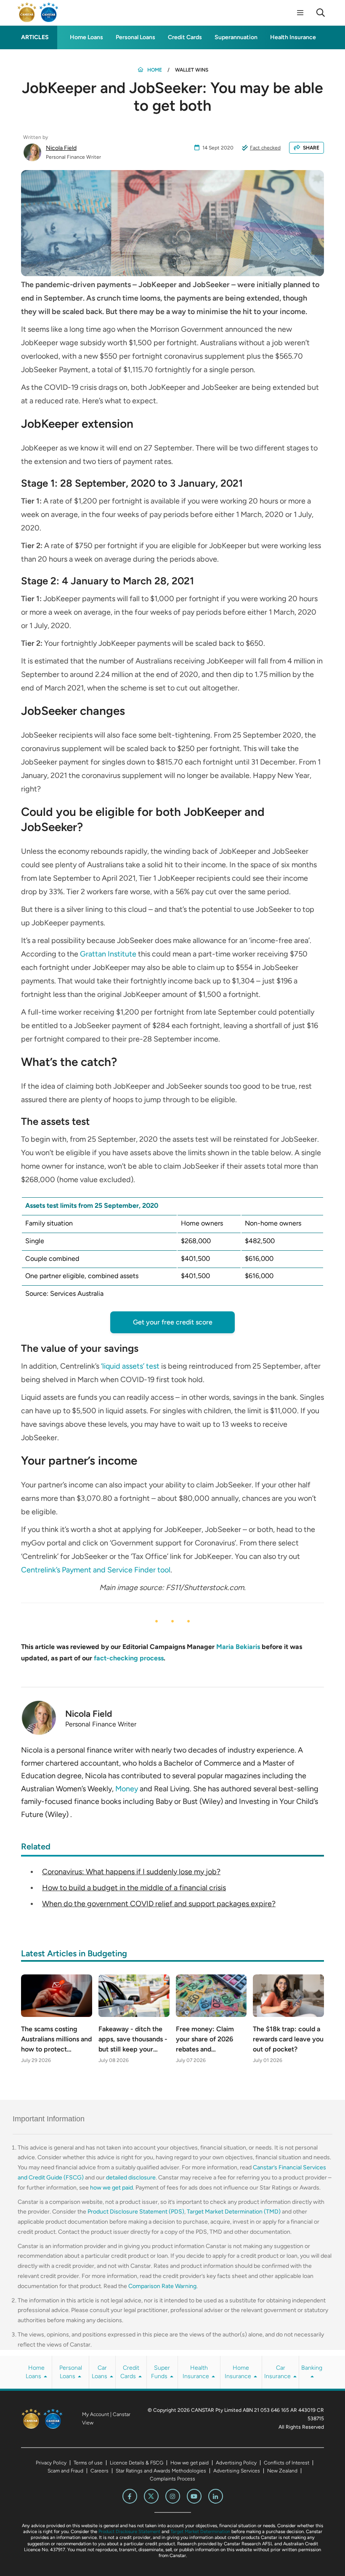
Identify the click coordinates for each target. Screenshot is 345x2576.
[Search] (321, 13)
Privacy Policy (51, 2463)
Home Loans (86, 37)
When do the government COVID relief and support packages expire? (159, 1904)
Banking (312, 2368)
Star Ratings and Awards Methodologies (161, 2471)
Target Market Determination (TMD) (234, 2212)
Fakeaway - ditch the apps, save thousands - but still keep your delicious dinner (133, 2040)
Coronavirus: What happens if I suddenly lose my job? (131, 1872)
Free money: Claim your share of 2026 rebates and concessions (205, 2040)
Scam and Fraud (65, 2471)
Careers (100, 2471)
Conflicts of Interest (287, 2463)
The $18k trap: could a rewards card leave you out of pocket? (288, 2039)
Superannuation (236, 37)
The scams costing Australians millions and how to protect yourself (56, 2040)
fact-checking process (129, 1658)
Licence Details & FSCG (137, 2463)
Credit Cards (185, 37)
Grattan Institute (108, 954)
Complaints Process (172, 2479)
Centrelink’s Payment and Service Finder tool (96, 1570)
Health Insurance (293, 37)
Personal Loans (135, 37)
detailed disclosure (131, 2178)
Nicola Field (61, 148)
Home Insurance (239, 2372)
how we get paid (111, 2188)
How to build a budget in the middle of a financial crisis (134, 1888)
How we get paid (190, 2463)
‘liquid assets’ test (130, 1366)
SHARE (311, 148)
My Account (96, 2414)
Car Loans (100, 2372)
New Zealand (282, 2471)
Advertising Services (237, 2471)
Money (127, 1789)
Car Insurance (278, 2372)
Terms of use (88, 2463)
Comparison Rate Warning (162, 2286)
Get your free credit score (173, 1322)
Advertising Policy (236, 2463)
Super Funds (161, 2372)
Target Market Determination (200, 2532)
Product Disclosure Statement (129, 2532)
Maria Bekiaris (238, 1647)
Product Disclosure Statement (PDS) (136, 2212)
